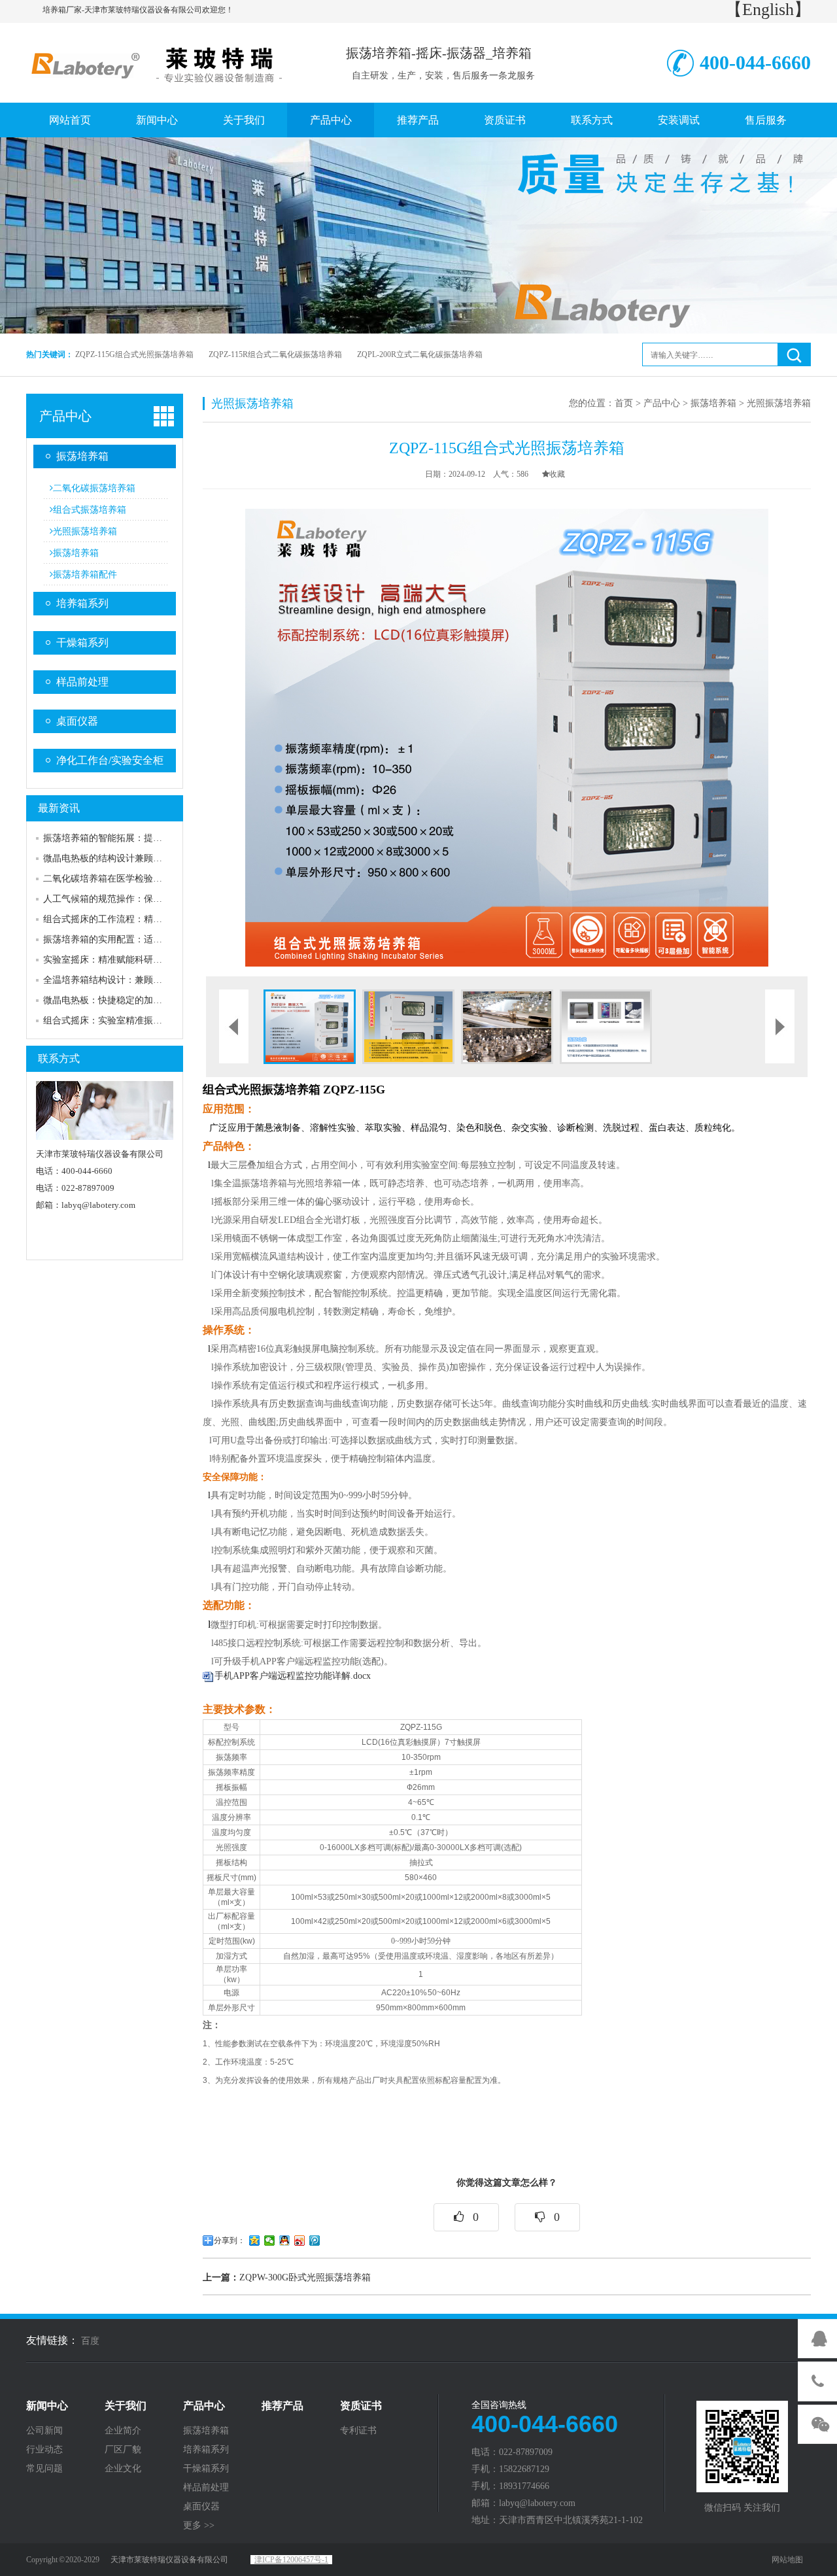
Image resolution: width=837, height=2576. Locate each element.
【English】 (768, 9)
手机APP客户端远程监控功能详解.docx (293, 1676)
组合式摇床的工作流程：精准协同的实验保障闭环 (144, 919)
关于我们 (244, 120)
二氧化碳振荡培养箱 (94, 488)
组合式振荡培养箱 (90, 510)
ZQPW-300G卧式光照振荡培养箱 (287, 2277)
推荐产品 (418, 120)
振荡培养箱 (82, 456)
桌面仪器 (77, 721)
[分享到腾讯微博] (315, 2241)
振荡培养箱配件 (85, 575)
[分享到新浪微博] (300, 2241)
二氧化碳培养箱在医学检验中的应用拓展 (126, 879)
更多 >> (199, 2526)
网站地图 (787, 2560)
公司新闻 (44, 2431)
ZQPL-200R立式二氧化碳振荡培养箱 (420, 354)
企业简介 (123, 2431)
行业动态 (44, 2450)
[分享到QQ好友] (285, 2241)
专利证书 (358, 2431)
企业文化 (123, 2469)
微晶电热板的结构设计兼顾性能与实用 (121, 858)
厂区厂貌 (123, 2450)
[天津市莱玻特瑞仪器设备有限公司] (160, 61)
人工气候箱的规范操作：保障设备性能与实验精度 (144, 899)
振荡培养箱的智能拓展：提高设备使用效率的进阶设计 (153, 838)
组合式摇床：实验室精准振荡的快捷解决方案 (135, 1021)
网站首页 (70, 120)
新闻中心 (157, 120)
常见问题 (44, 2469)
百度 (90, 2341)
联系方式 (592, 120)
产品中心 (331, 120)
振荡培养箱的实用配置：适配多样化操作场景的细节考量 (158, 939)
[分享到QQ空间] (255, 2241)
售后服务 (766, 120)
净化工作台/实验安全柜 (110, 760)
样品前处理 (82, 682)
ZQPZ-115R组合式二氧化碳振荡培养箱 (275, 354)
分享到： (230, 2241)
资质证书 (505, 120)
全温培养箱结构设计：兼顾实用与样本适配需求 (139, 980)
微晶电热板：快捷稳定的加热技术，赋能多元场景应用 (153, 1000)
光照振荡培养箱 (85, 531)
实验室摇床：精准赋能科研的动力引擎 (121, 960)
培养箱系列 (82, 603)
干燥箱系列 (82, 643)
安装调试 (679, 120)
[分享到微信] (270, 2241)
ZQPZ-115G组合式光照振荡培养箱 (134, 354)
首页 (624, 403)
